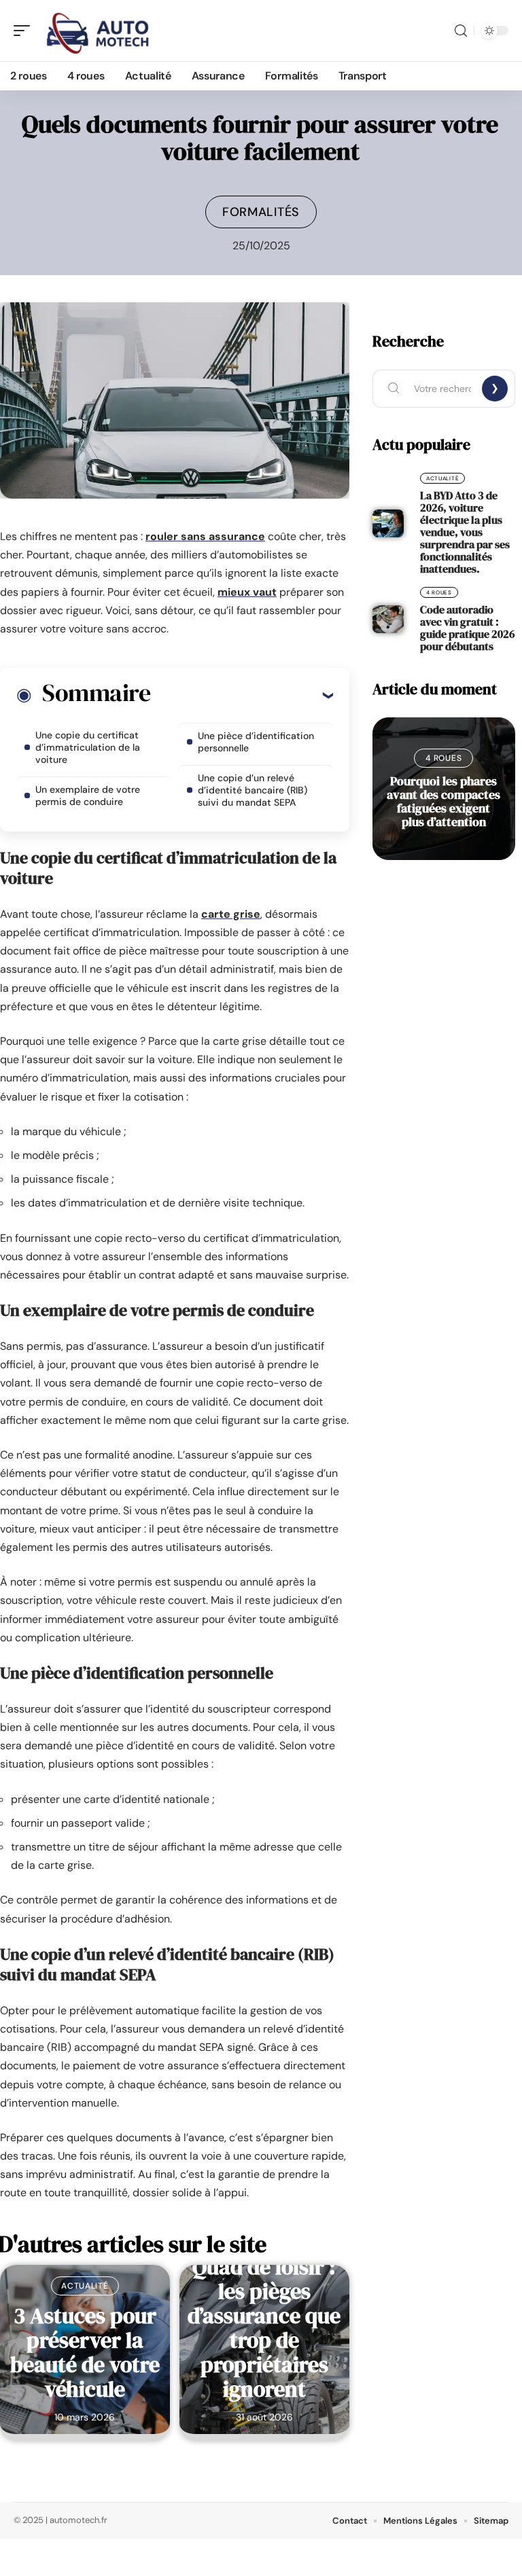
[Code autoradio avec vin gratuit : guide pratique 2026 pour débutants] (388, 620)
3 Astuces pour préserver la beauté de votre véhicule (85, 2353)
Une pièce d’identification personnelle (256, 742)
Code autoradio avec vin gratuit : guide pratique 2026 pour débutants (467, 628)
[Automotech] (98, 31)
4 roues (439, 592)
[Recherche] (461, 31)
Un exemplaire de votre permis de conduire (88, 795)
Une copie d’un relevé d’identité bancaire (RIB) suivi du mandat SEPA (253, 790)
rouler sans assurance (205, 536)
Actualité (85, 2286)
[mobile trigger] (25, 31)
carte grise (231, 914)
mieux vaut (247, 592)
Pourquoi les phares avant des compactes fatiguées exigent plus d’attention (443, 801)
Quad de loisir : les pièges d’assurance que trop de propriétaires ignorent (264, 2328)
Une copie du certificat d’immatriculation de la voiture (88, 747)
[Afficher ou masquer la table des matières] (242, 695)
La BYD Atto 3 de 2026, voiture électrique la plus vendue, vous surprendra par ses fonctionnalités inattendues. (465, 532)
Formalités (261, 212)
